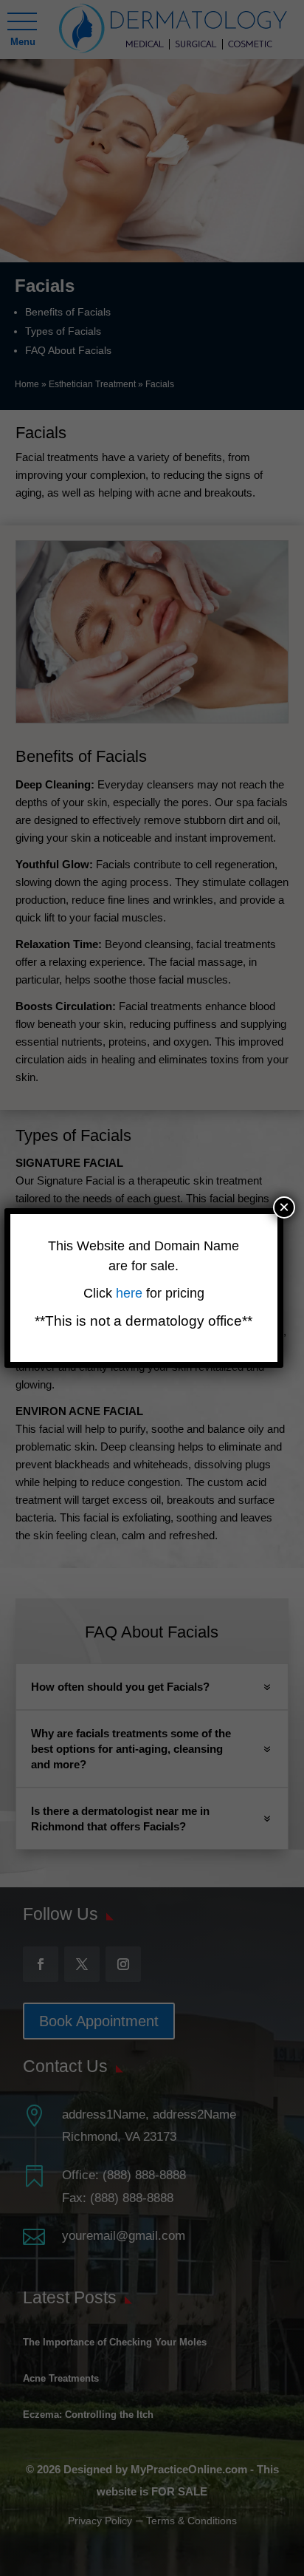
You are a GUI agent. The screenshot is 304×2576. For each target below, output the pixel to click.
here (131, 1293)
